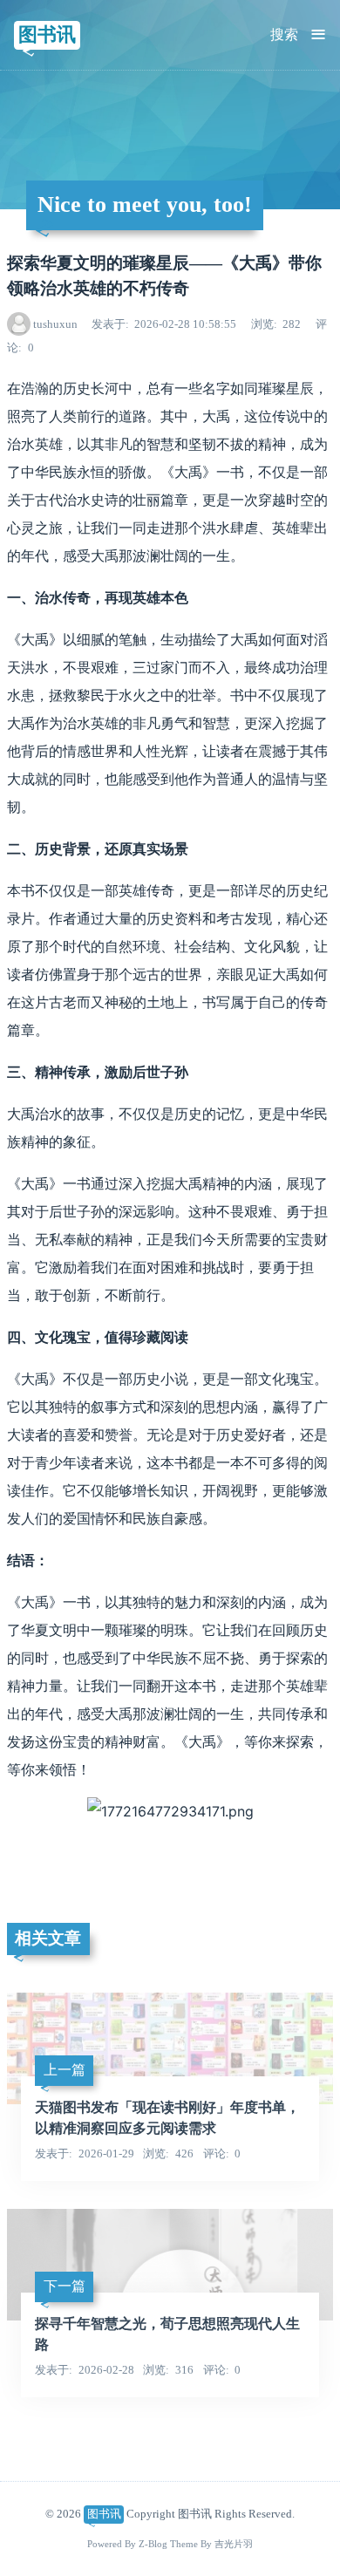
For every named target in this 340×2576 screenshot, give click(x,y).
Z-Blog (153, 2544)
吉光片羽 (234, 2544)
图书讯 (47, 34)
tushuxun (55, 324)
